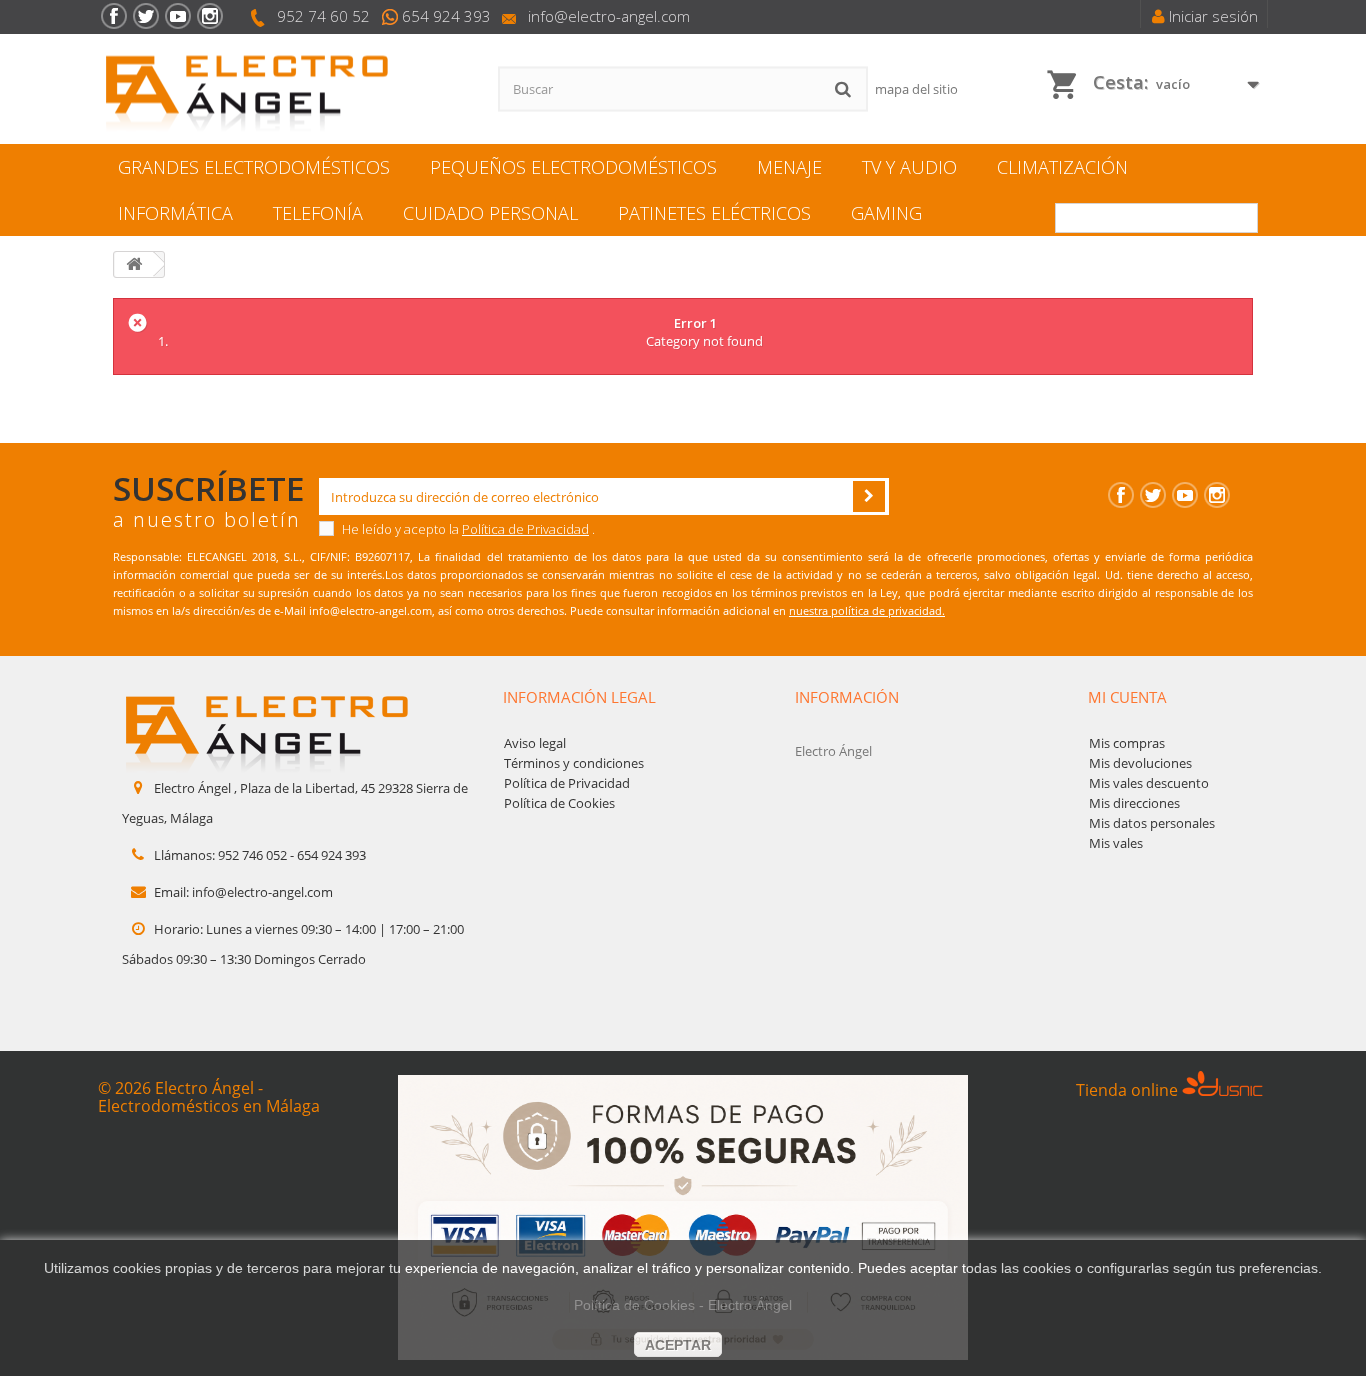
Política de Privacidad (525, 529)
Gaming (886, 213)
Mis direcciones (1134, 803)
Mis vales (1116, 843)
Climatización (1062, 167)
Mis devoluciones (1140, 763)
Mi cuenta (1127, 697)
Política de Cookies (559, 803)
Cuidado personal (490, 213)
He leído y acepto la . (467, 529)
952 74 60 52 (323, 16)
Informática (175, 213)
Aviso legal (535, 743)
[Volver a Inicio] (134, 264)
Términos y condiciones (574, 763)
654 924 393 (446, 16)
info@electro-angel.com (609, 16)
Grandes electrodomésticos (254, 167)
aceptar (678, 1345)
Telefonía (318, 213)
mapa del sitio (916, 89)
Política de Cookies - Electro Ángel (683, 1305)
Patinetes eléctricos (714, 213)
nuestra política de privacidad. (867, 610)
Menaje (789, 167)
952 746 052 (252, 855)
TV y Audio (909, 167)
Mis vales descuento (1149, 783)
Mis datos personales (1152, 823)
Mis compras (1127, 743)
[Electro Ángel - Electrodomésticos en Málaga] (283, 89)
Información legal (579, 697)
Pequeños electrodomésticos (573, 167)
